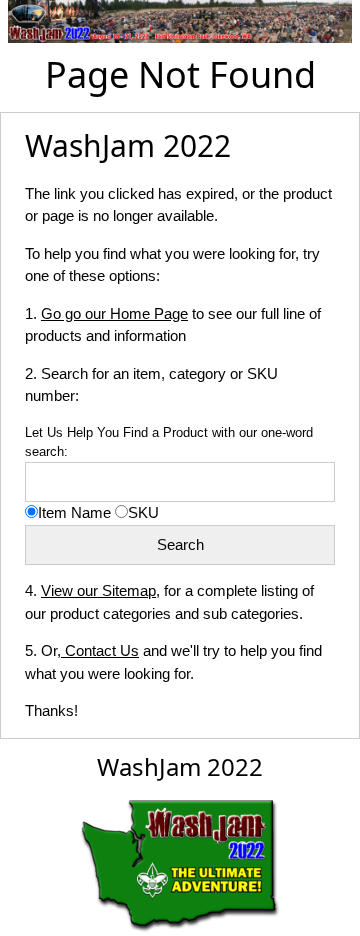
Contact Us (100, 650)
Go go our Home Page (114, 313)
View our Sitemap (98, 590)
